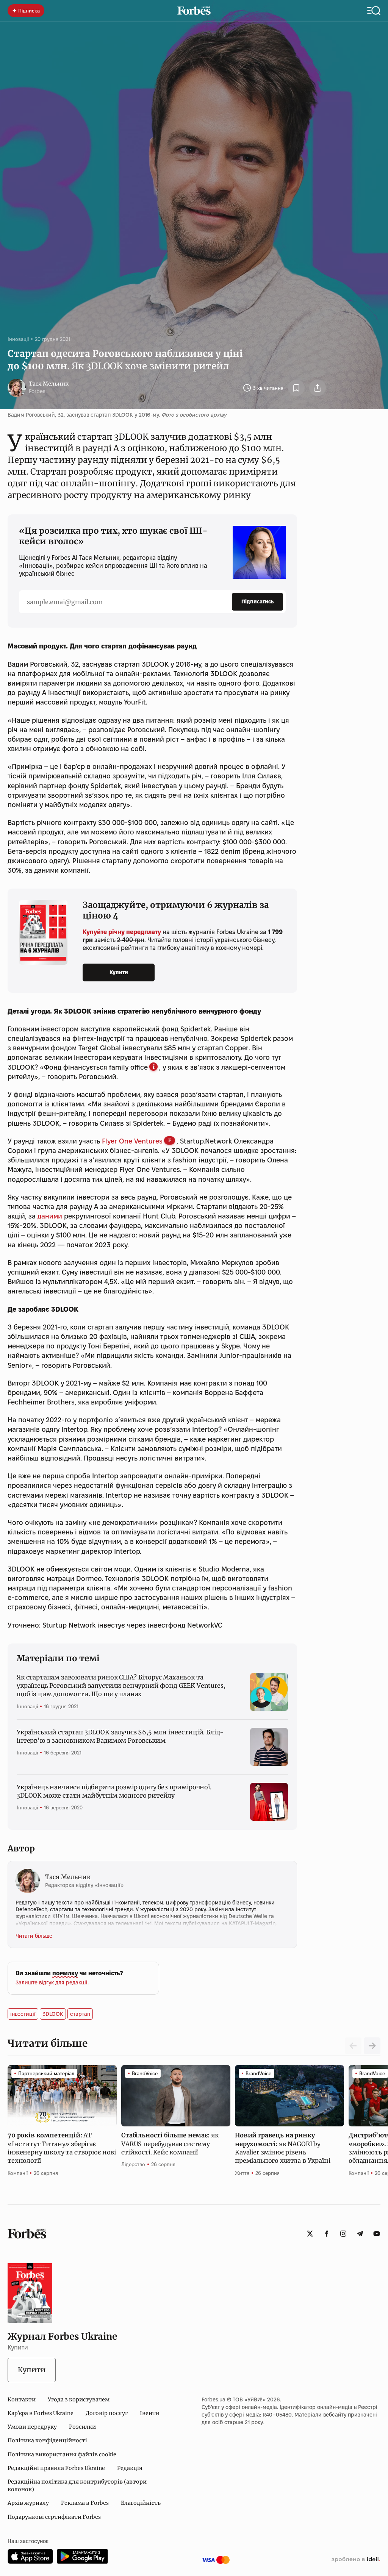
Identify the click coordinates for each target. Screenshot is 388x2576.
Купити (119, 972)
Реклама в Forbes (85, 2503)
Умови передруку (32, 2427)
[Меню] (374, 11)
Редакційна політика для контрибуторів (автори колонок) (77, 2485)
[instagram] (343, 2234)
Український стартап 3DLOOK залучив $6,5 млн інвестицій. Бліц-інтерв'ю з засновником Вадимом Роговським (120, 1736)
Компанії (18, 2173)
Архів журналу (28, 2503)
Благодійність (141, 2503)
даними (51, 1216)
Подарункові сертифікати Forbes (54, 2517)
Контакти (22, 2399)
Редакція (130, 2468)
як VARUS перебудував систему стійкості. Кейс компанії (170, 2144)
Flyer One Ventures (132, 1141)
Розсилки (82, 2427)
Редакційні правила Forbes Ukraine (56, 2468)
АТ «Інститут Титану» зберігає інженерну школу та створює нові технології (62, 2148)
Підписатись (257, 601)
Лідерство (133, 2164)
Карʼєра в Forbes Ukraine (41, 2413)
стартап (80, 2014)
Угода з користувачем (79, 2399)
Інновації (18, 339)
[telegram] (360, 2234)
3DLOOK (53, 2014)
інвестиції (23, 2014)
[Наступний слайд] (372, 2046)
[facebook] (327, 2234)
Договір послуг (107, 2413)
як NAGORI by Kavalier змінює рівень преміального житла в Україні (283, 2148)
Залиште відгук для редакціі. (52, 1982)
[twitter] (310, 2234)
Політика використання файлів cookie (62, 2454)
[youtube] (377, 2234)
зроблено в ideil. (356, 2560)
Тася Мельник (49, 384)
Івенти (150, 2413)
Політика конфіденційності (47, 2440)
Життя (242, 2173)
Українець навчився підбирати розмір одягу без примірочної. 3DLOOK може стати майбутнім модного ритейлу (114, 1791)
